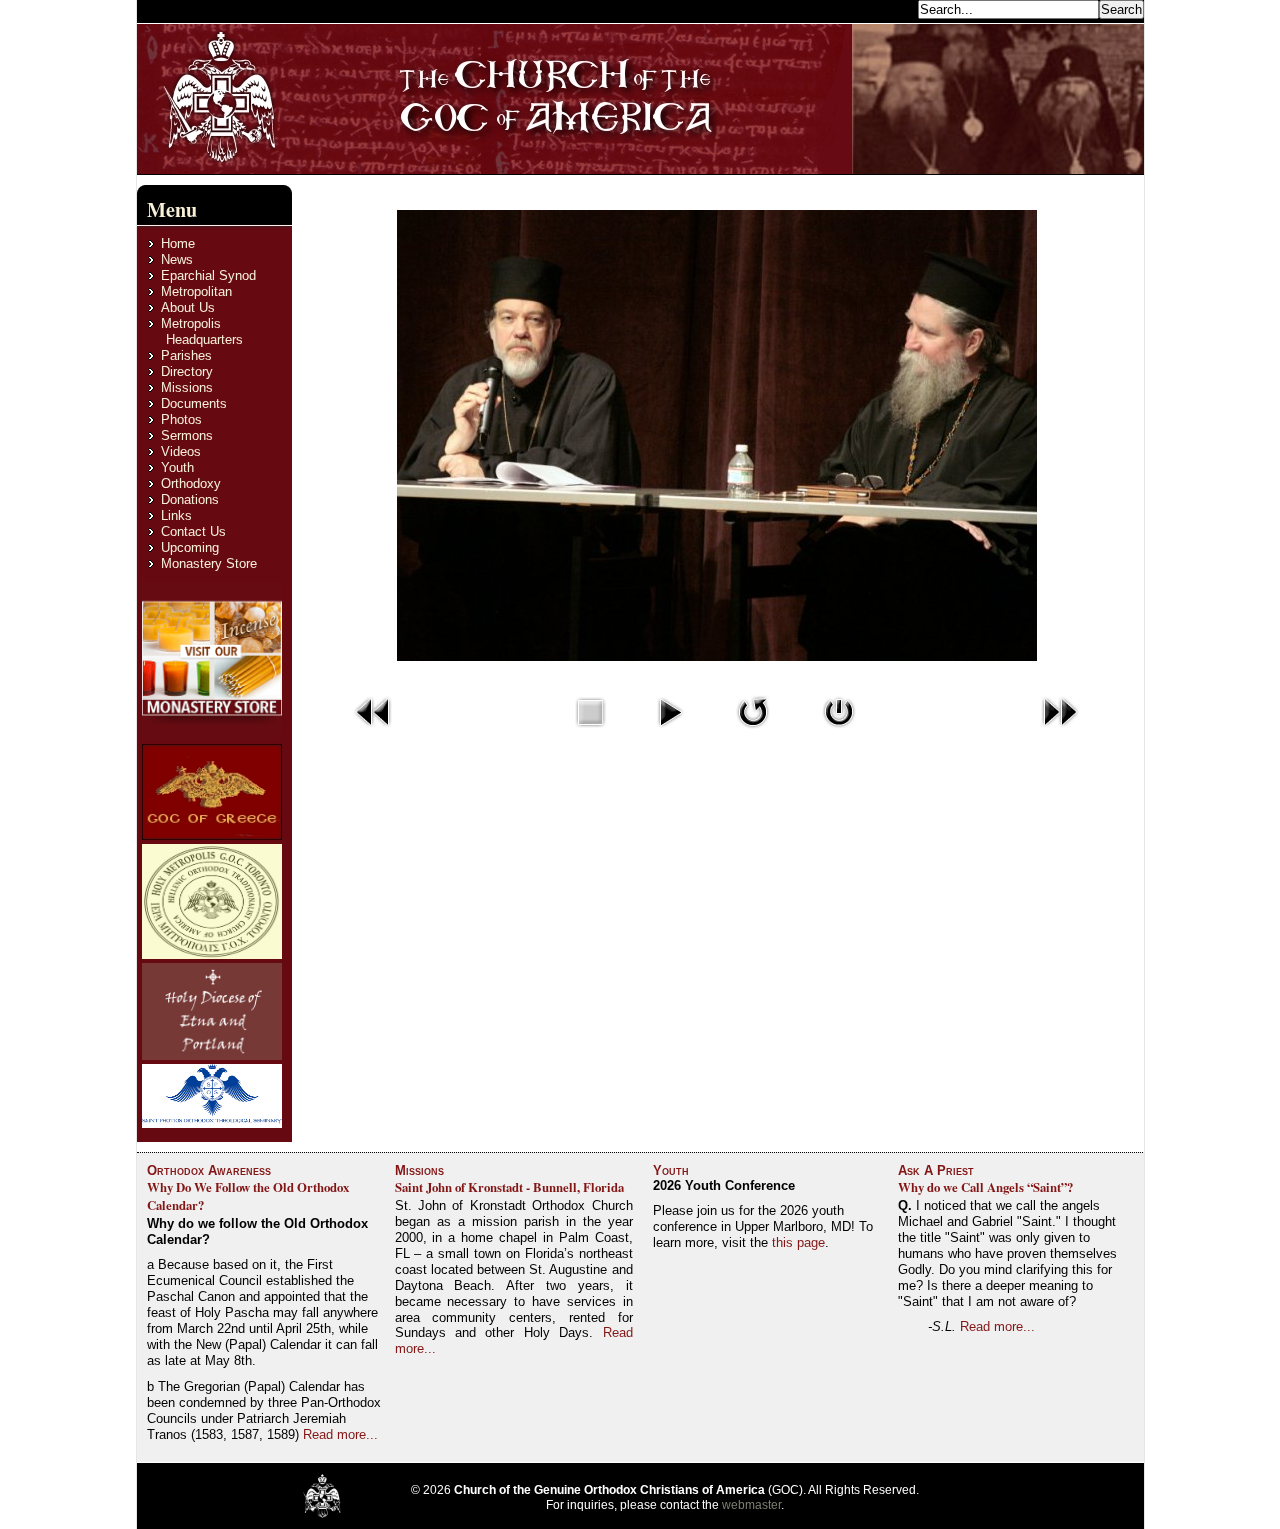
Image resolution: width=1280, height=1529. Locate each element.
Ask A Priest (936, 1170)
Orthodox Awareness (209, 1170)
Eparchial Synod (208, 275)
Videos (181, 451)
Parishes (186, 355)
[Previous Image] (374, 732)
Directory (187, 371)
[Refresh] (753, 732)
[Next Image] (1060, 732)
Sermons (187, 435)
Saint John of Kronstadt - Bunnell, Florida (509, 1187)
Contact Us (193, 531)
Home (178, 243)
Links (176, 515)
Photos (181, 419)
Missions (187, 387)
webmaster (751, 1505)
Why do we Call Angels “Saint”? (985, 1187)
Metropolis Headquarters (202, 331)
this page (798, 1242)
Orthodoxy (191, 483)
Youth (177, 467)
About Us (188, 307)
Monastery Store (209, 563)
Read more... (340, 1434)
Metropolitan (196, 291)
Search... (886, 8)
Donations (190, 499)
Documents (194, 403)
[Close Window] (839, 732)
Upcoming (190, 547)
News (177, 259)
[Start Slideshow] (670, 732)
